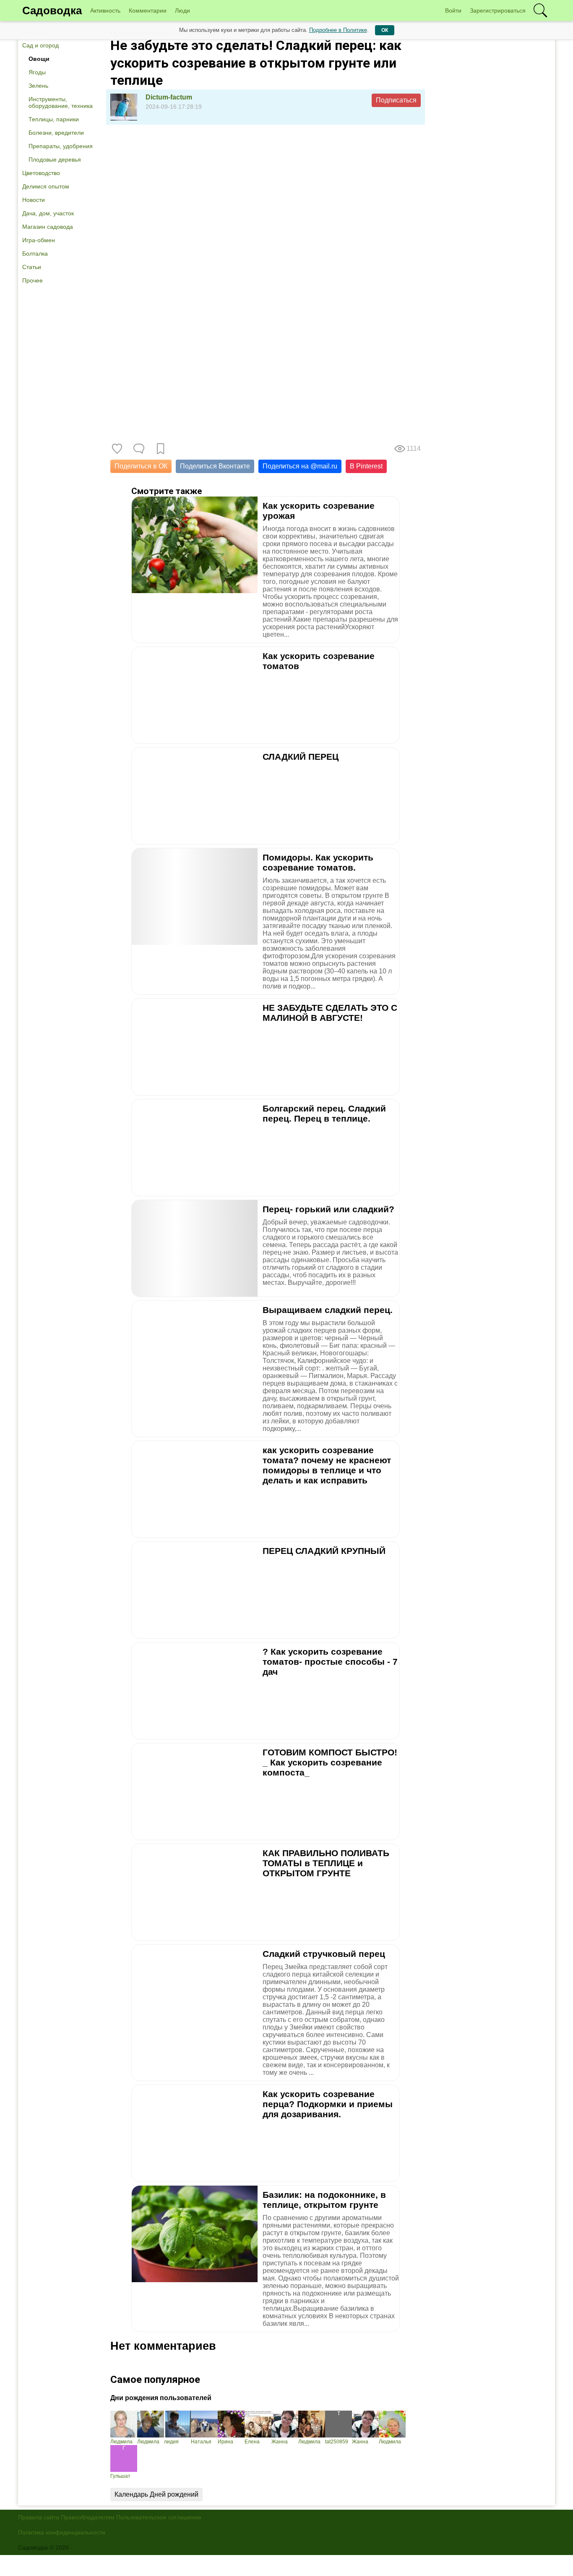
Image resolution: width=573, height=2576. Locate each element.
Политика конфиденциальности (62, 2532)
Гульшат (120, 2476)
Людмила (121, 2442)
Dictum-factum (169, 97)
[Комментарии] (139, 449)
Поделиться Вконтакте (215, 466)
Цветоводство (41, 173)
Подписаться (396, 100)
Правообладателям (88, 2517)
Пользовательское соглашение (159, 2517)
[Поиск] (540, 10)
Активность (105, 10)
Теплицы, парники (54, 119)
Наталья (201, 2442)
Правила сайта (39, 2517)
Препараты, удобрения (61, 146)
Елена (252, 2442)
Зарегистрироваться (498, 10)
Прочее (33, 280)
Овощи (39, 59)
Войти (453, 10)
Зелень (38, 86)
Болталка (35, 254)
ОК (385, 30)
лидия (171, 2442)
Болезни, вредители (56, 133)
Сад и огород (40, 45)
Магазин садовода (48, 227)
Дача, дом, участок (48, 213)
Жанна (280, 2442)
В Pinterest (366, 466)
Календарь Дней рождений (156, 2494)
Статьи (32, 267)
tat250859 (337, 2442)
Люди (182, 10)
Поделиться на (300, 466)
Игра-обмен (39, 240)
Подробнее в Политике (338, 30)
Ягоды (37, 72)
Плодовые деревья (55, 160)
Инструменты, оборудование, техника (61, 102)
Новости (34, 200)
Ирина (225, 2442)
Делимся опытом (46, 186)
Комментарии (148, 10)
